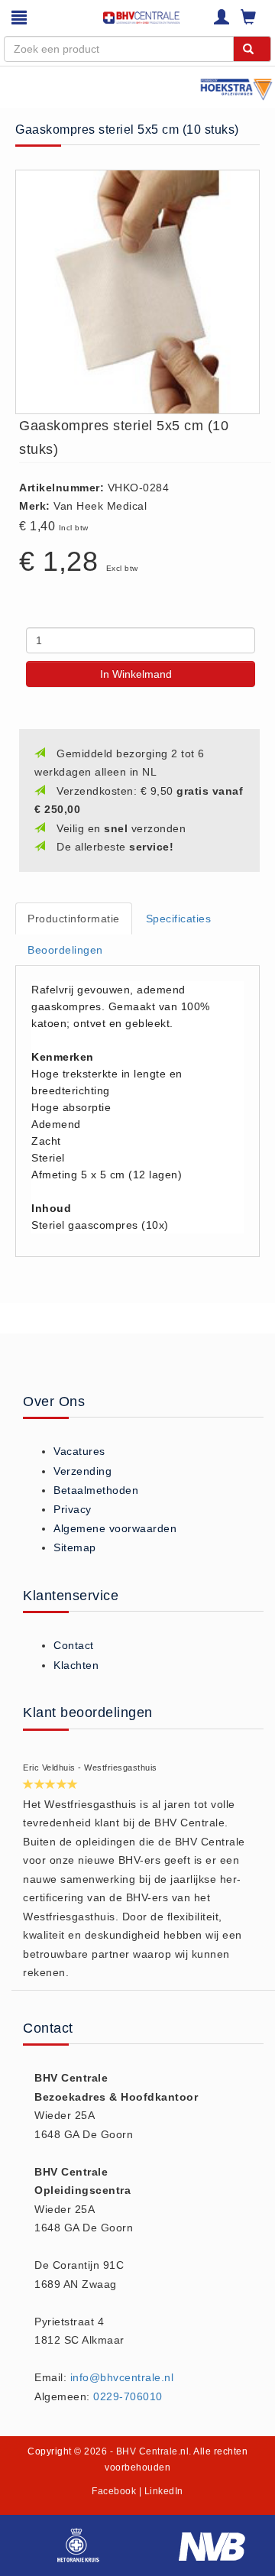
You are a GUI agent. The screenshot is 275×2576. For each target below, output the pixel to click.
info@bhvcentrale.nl (122, 2377)
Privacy (73, 1509)
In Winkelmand (136, 674)
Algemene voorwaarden (115, 1528)
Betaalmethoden (96, 1490)
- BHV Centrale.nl (150, 2451)
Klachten (76, 1665)
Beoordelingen (65, 950)
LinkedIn (164, 2491)
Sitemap (75, 1547)
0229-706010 (128, 2396)
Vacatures (79, 1451)
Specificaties (179, 919)
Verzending (82, 1471)
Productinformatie (74, 919)
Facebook (114, 2491)
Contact (74, 1645)
